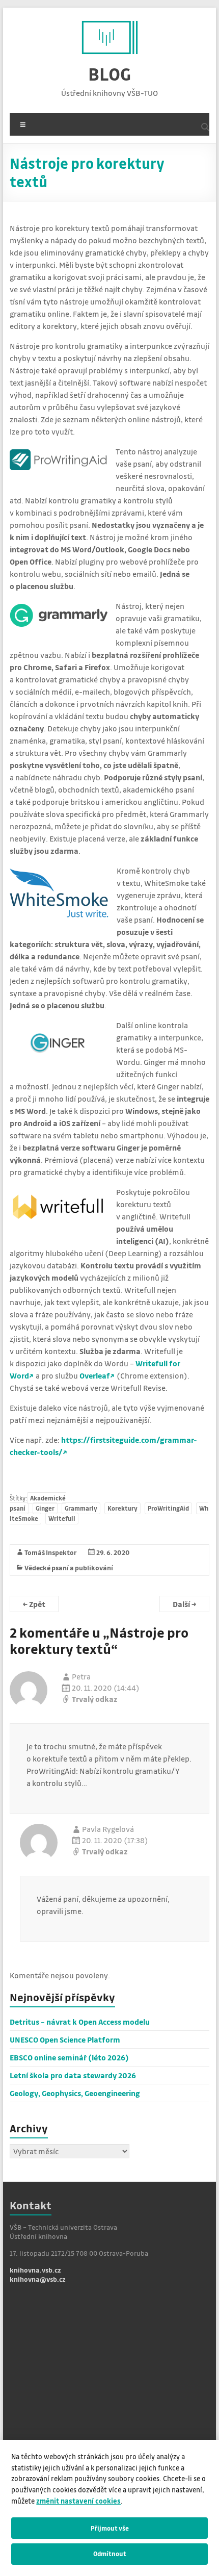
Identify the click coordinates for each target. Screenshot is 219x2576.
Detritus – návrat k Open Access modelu (80, 2022)
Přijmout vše (110, 2528)
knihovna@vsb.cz (38, 2279)
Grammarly (81, 1508)
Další (184, 1604)
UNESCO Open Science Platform (65, 2039)
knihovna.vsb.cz (35, 2270)
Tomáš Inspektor (51, 1552)
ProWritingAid (168, 1508)
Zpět (34, 1604)
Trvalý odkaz (95, 1699)
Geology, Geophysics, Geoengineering (75, 2093)
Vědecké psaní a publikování (69, 1567)
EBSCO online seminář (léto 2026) (69, 2057)
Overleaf (95, 1375)
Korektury (122, 1508)
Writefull (62, 1519)
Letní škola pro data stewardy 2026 (73, 2075)
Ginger (45, 1508)
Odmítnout (110, 2554)
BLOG (109, 74)
